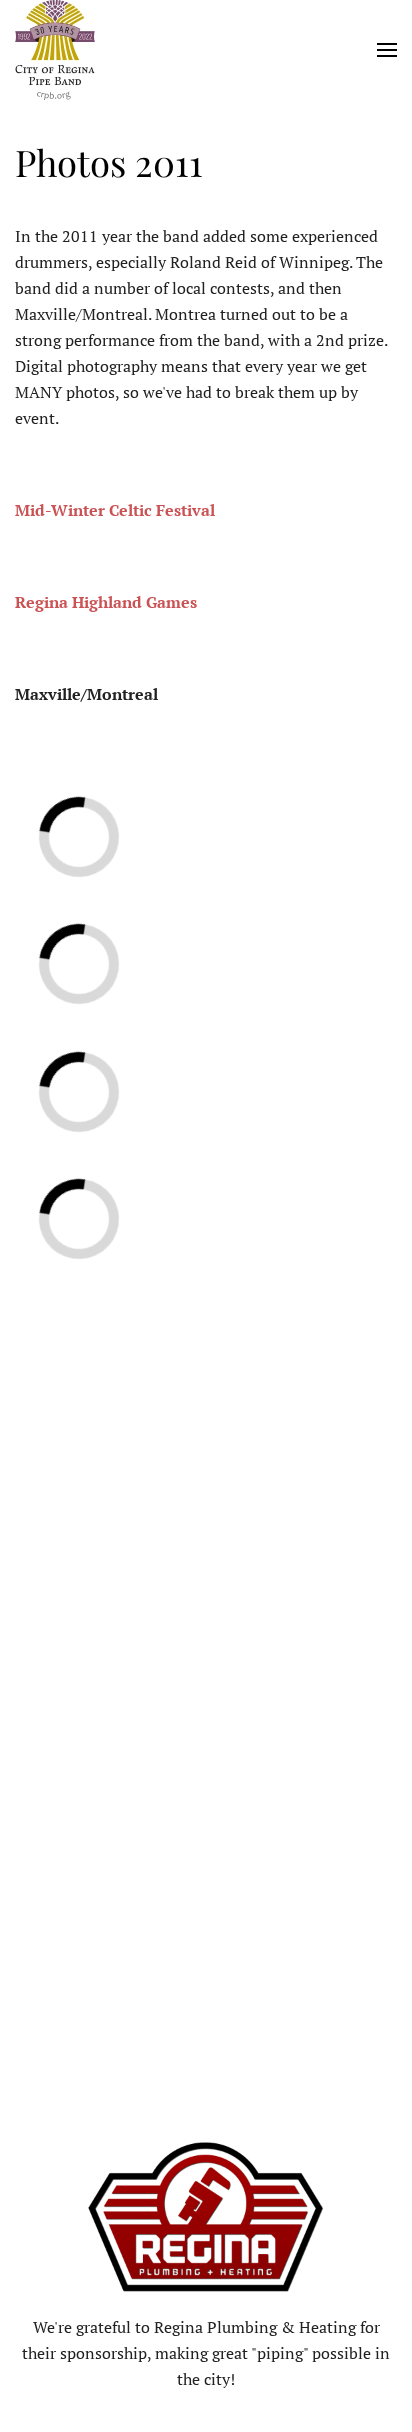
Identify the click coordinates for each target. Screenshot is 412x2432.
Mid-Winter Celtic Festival (115, 510)
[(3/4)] (117, 1053)
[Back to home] (55, 50)
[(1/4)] (117, 800)
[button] (387, 50)
